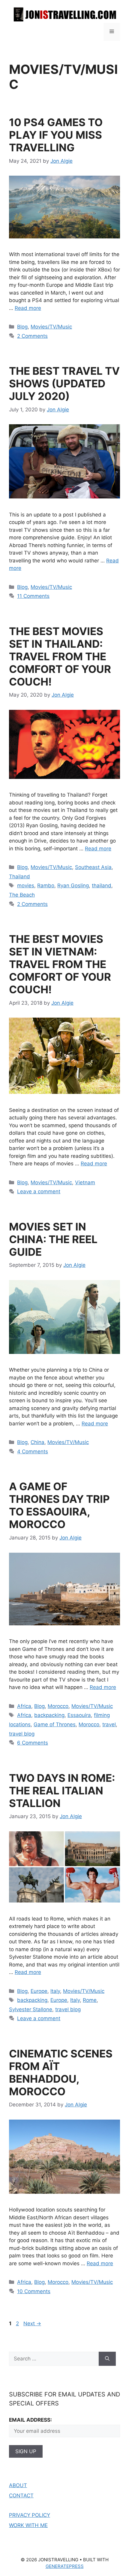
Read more (28, 308)
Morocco (58, 1706)
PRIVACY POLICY (30, 2515)
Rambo (46, 885)
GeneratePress (65, 2566)
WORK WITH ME (28, 2525)
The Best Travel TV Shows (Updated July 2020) (64, 383)
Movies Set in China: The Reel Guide (53, 1239)
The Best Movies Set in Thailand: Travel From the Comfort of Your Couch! (60, 656)
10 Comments (34, 2291)
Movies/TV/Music (51, 327)
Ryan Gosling (73, 885)
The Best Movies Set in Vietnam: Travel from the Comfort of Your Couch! (60, 964)
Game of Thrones (55, 1724)
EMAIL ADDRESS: (30, 2420)
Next (32, 2323)
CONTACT (21, 2496)
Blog (22, 327)
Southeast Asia (93, 867)
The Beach (22, 895)
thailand (102, 885)
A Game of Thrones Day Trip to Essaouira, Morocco (59, 1505)
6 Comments (33, 1743)
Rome (90, 2000)
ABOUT (18, 2485)
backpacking (49, 1715)
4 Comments (33, 1451)
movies (26, 885)
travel (109, 1724)
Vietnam (85, 1182)
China (37, 1442)
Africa (24, 1706)
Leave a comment (39, 1191)
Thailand (19, 876)
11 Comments (33, 596)
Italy (55, 1991)
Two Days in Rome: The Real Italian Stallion (62, 1790)
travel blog (22, 1734)
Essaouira (79, 1715)
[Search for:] (54, 2359)
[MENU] (112, 32)
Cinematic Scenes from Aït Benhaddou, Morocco (61, 2072)
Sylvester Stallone (31, 2009)
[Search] (107, 2359)
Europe (39, 1991)
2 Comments (32, 336)
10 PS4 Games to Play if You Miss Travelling (56, 135)
